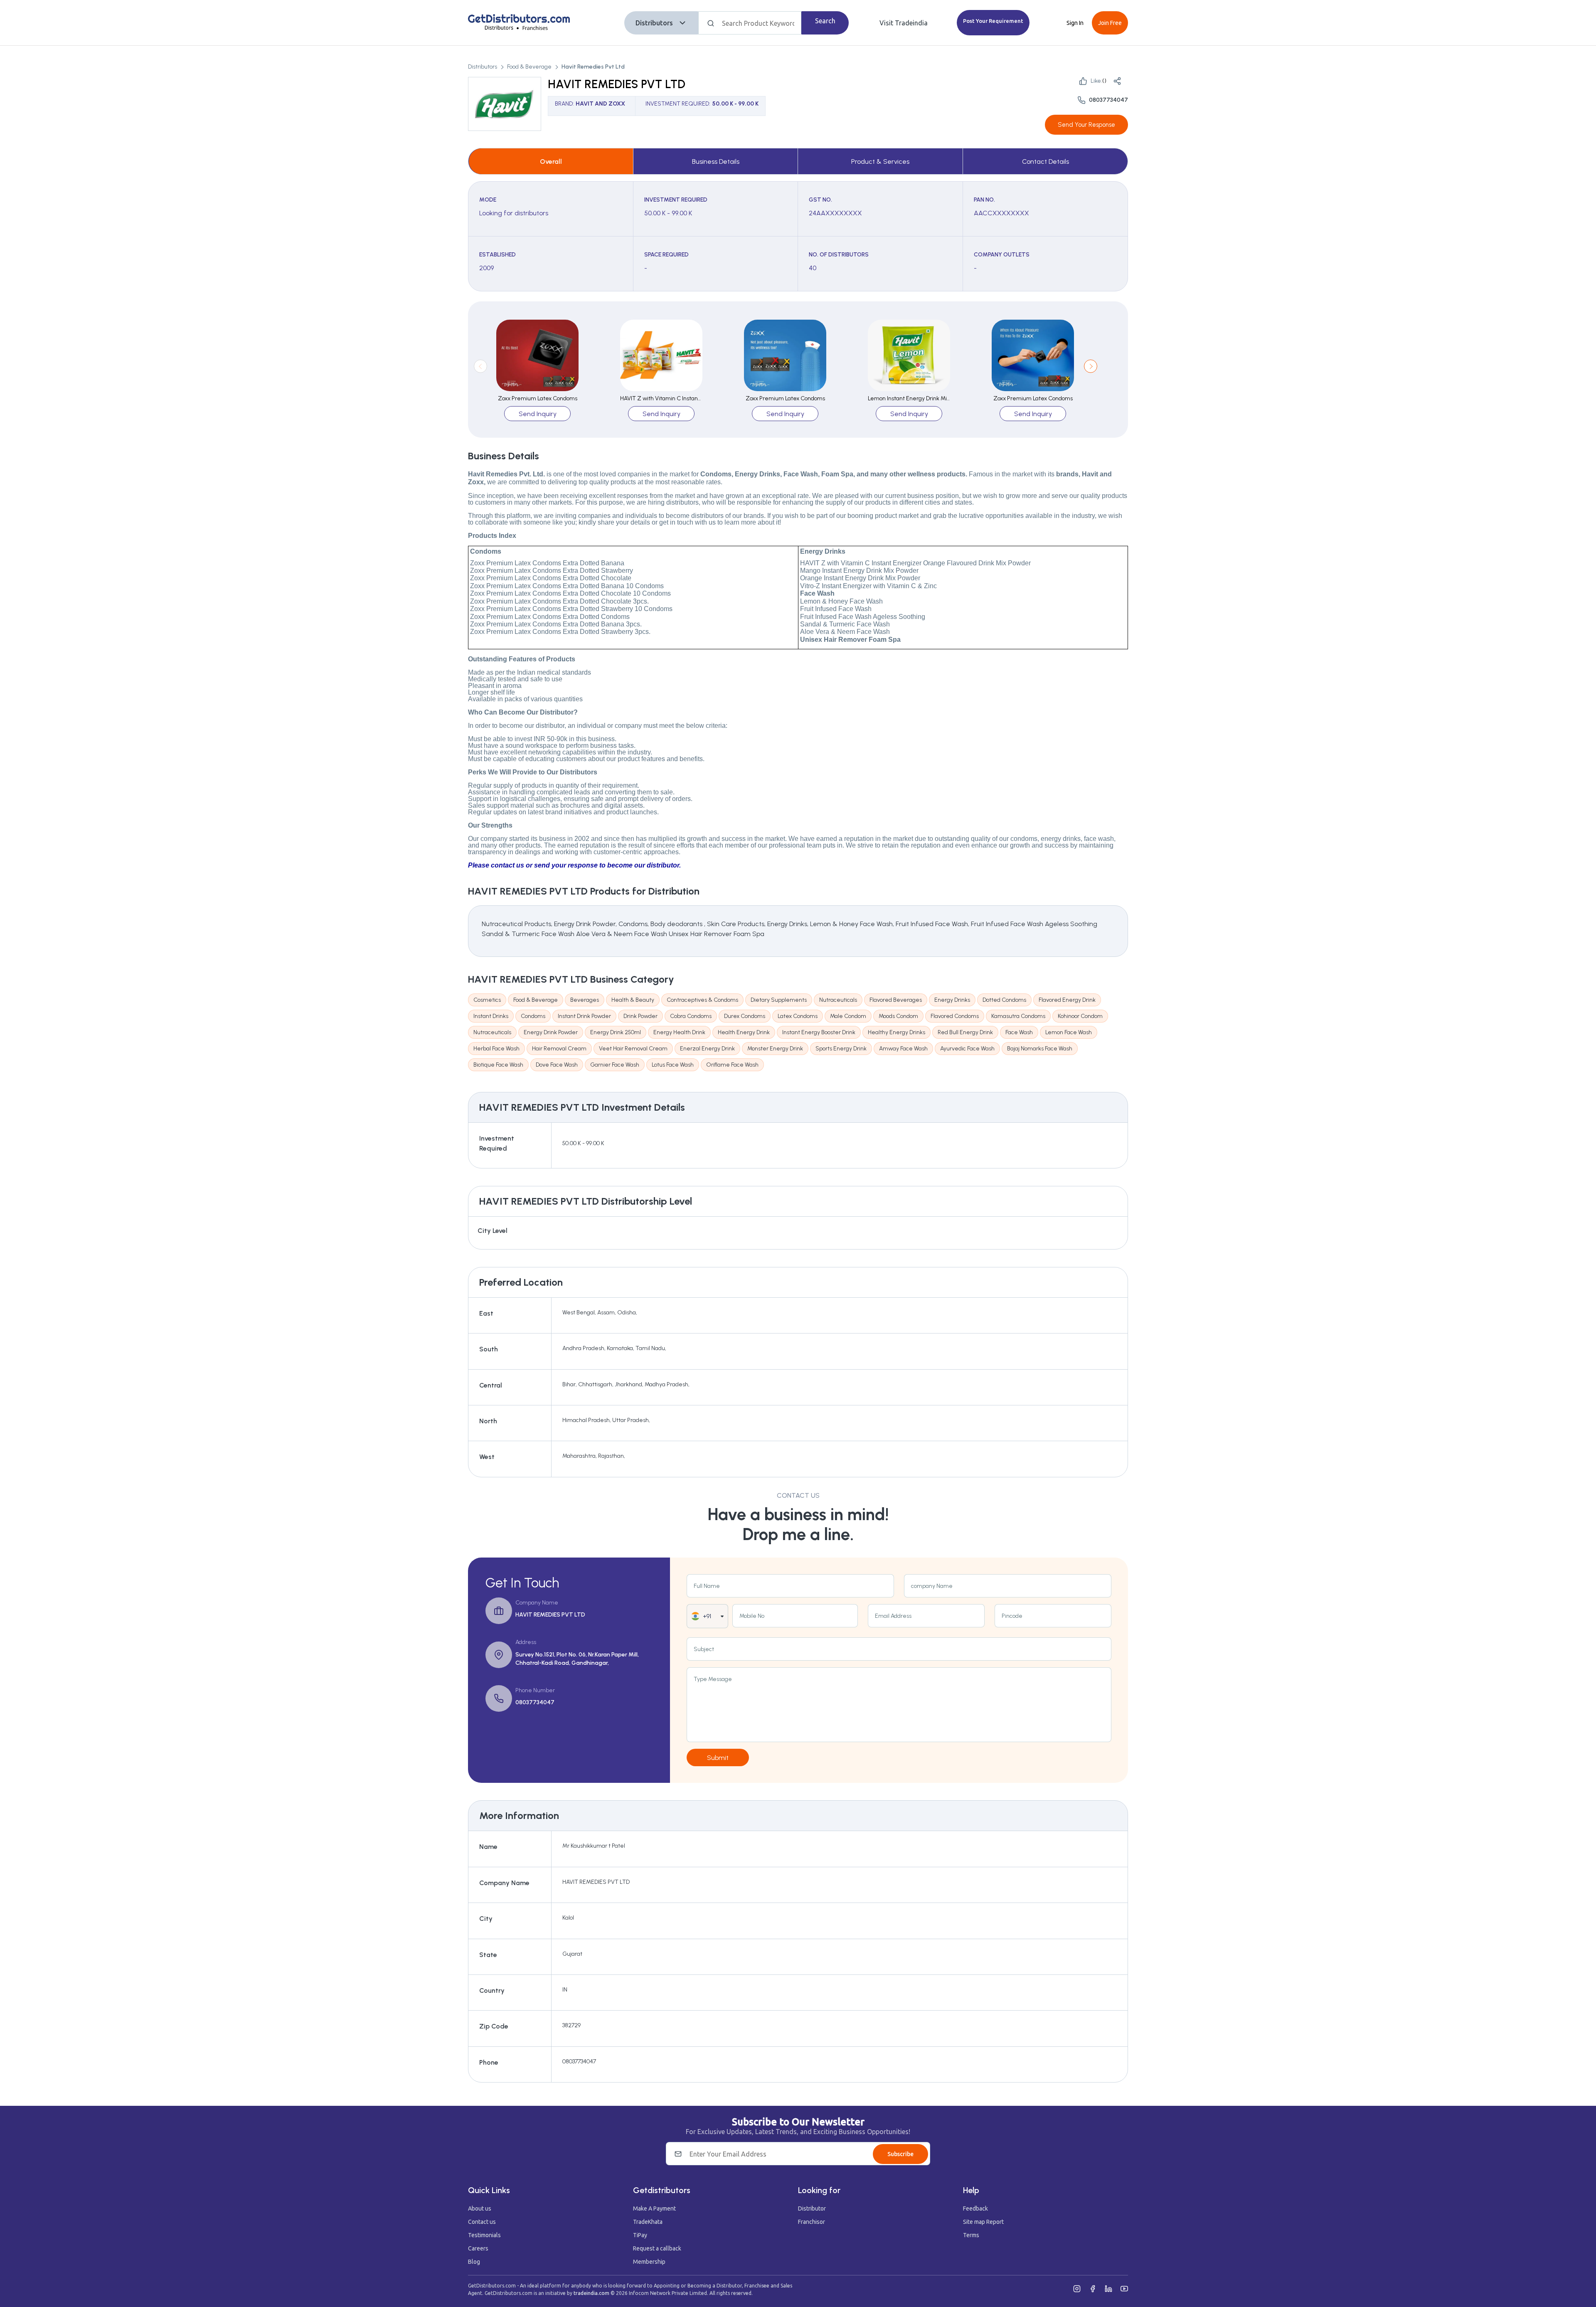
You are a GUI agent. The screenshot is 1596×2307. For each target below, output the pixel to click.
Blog (474, 2262)
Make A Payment (654, 2208)
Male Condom (848, 1016)
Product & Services (880, 161)
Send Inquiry (538, 414)
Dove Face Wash (557, 1065)
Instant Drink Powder (584, 1016)
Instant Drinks (491, 1016)
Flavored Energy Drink (1067, 1000)
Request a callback (657, 2248)
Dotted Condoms (1004, 1000)
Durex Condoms (745, 1016)
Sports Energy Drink (841, 1049)
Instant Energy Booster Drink (819, 1032)
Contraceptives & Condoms (702, 1000)
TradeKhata (648, 2222)
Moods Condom (898, 1016)
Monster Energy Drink (775, 1049)
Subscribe (900, 2154)
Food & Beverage (529, 67)
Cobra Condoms (691, 1016)
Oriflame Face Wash (732, 1065)
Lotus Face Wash (673, 1065)
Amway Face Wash (903, 1049)
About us (480, 2208)
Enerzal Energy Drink (707, 1049)
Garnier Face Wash (615, 1065)
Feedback (975, 2208)
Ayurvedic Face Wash (967, 1049)
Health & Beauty (633, 1000)
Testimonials (484, 2235)
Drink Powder (640, 1016)
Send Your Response (1086, 125)
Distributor (812, 2208)
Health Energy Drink (744, 1032)
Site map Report (983, 2222)
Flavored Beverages (896, 1000)
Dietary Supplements (779, 1000)
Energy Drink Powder (551, 1032)
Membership (649, 2262)
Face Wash (1019, 1032)
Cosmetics (487, 1000)
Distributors (654, 23)
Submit (718, 1758)
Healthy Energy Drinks (897, 1032)
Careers (478, 2248)
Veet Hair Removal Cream (633, 1049)
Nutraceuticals (838, 1000)
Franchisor (812, 2222)
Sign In (1075, 23)
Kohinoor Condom (1080, 1016)
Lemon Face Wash (1069, 1032)
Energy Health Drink (679, 1032)
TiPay (640, 2235)
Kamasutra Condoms (1018, 1016)
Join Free (1110, 23)
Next (1091, 366)
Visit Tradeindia (904, 23)
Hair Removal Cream (559, 1049)
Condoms (533, 1016)
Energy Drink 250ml (616, 1032)
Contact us (482, 2222)
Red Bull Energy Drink (965, 1032)
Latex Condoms (798, 1016)
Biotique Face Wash (498, 1065)
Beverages (585, 1000)
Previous (480, 366)
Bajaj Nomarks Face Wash (1040, 1049)
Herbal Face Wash (496, 1049)
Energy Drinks (952, 1000)
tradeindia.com (591, 2293)
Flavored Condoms (955, 1016)
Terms (971, 2235)
